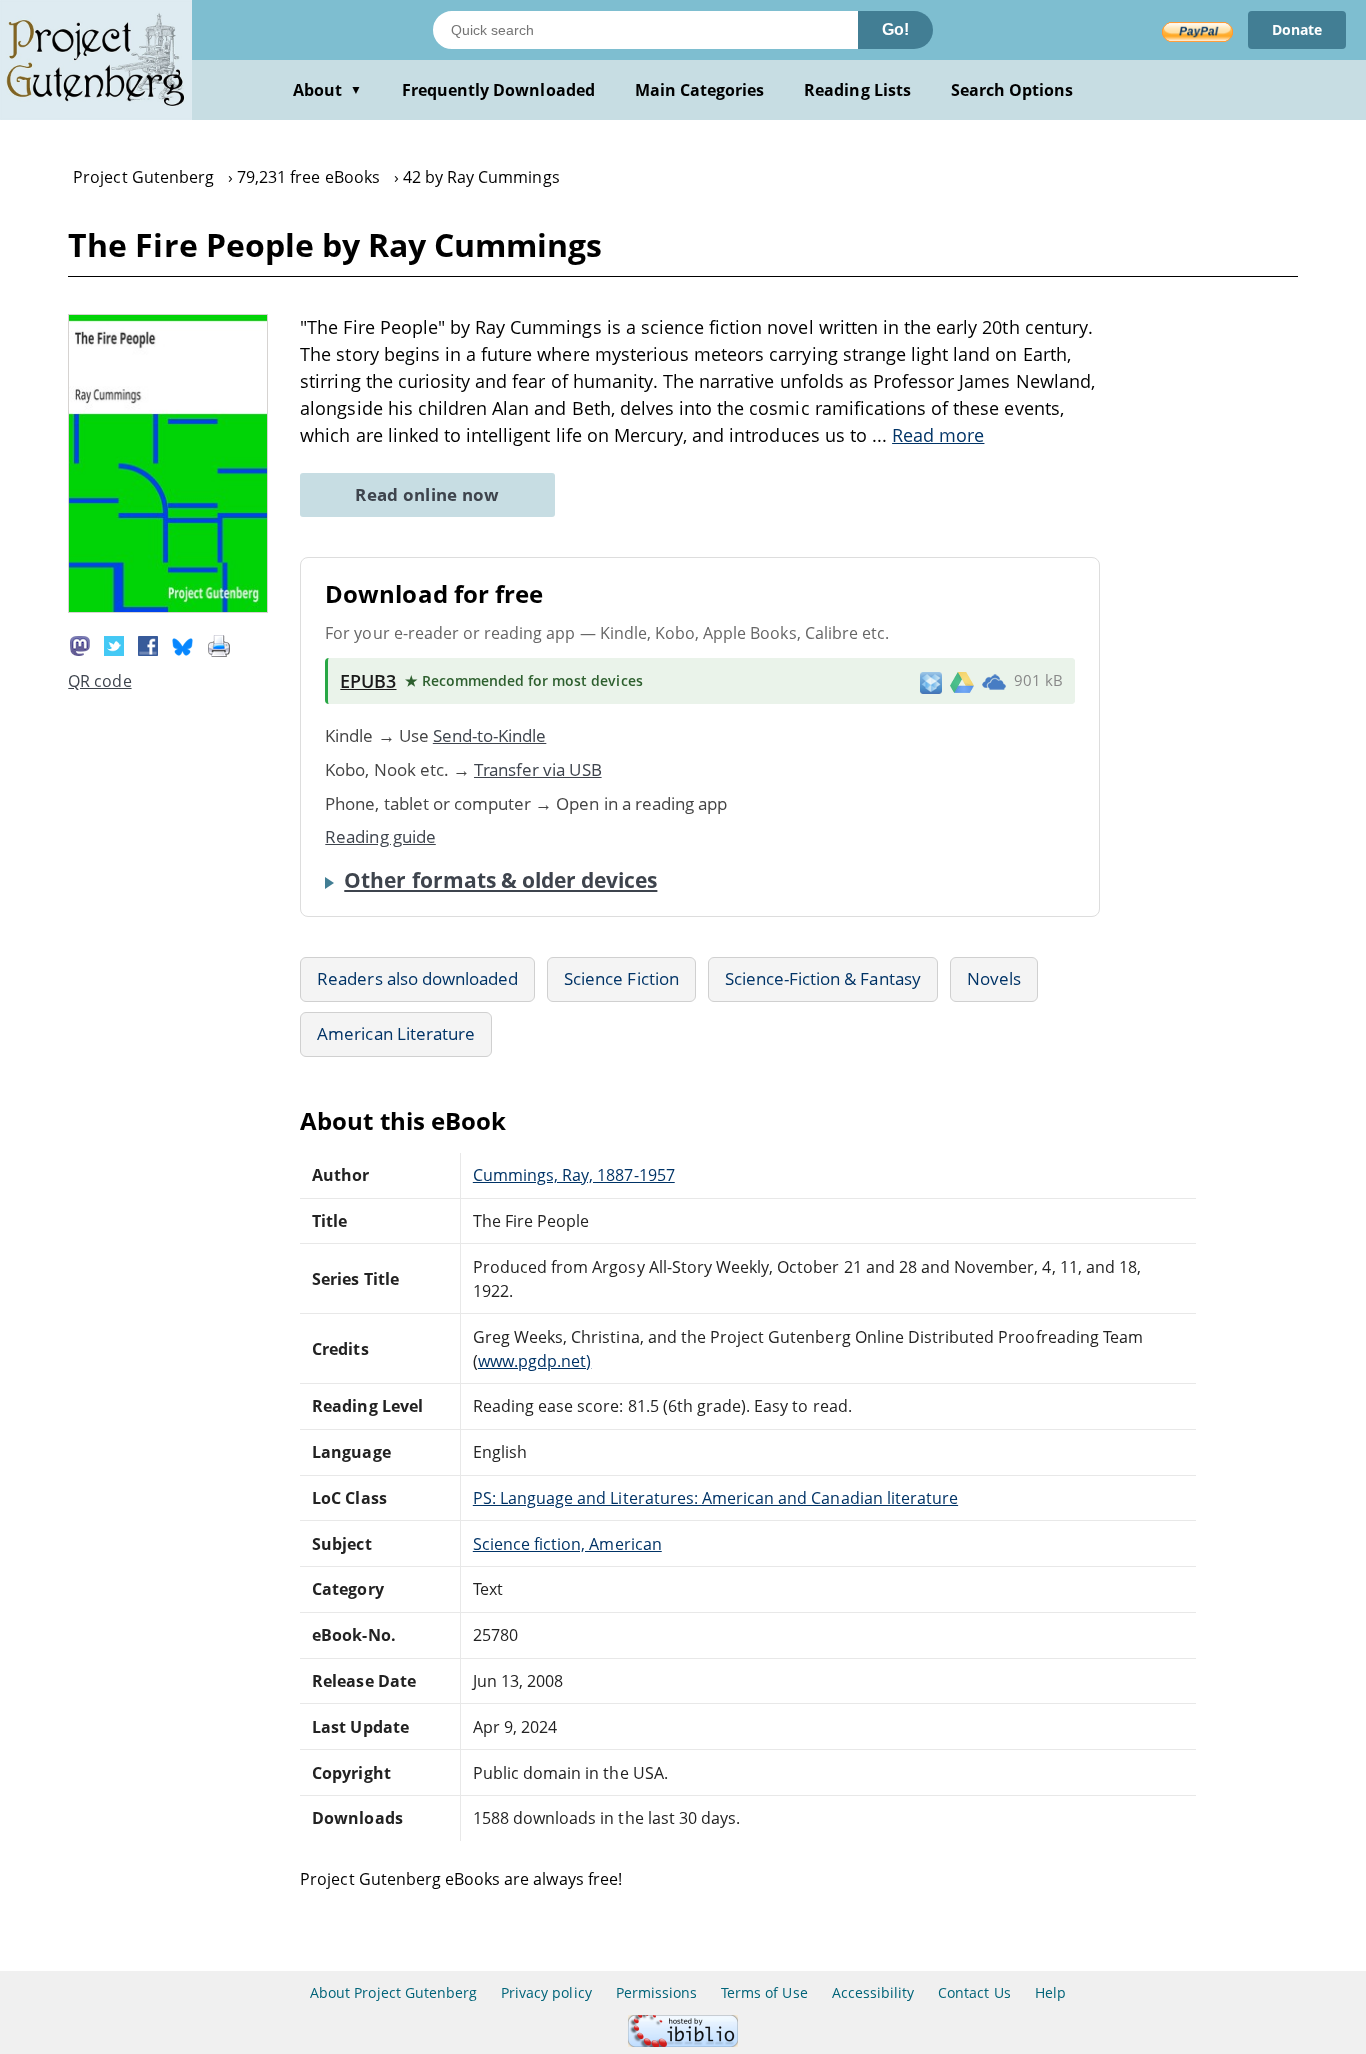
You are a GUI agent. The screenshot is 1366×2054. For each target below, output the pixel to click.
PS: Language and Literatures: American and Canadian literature (715, 1498)
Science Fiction (621, 978)
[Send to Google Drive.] (962, 681)
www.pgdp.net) (535, 1361)
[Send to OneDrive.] (994, 681)
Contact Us (974, 1992)
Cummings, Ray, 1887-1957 (574, 1175)
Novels (994, 978)
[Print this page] (219, 644)
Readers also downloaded (417, 978)
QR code (99, 681)
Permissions (656, 1992)
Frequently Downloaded (498, 90)
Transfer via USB (538, 769)
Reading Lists (857, 90)
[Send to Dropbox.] (931, 681)
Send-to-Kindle (490, 735)
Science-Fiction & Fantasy (823, 978)
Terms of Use (764, 1992)
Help (1050, 1992)
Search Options (1012, 90)
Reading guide (380, 836)
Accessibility (873, 1992)
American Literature (396, 1033)
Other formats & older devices (500, 880)
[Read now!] (168, 607)
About (327, 90)
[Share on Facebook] (148, 644)
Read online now (427, 494)
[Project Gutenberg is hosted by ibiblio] (683, 2041)
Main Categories (700, 90)
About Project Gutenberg (393, 1992)
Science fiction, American (567, 1544)
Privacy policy (546, 1992)
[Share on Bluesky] (183, 644)
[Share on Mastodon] (80, 644)
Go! (895, 29)
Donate (1297, 29)
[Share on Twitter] (114, 644)
